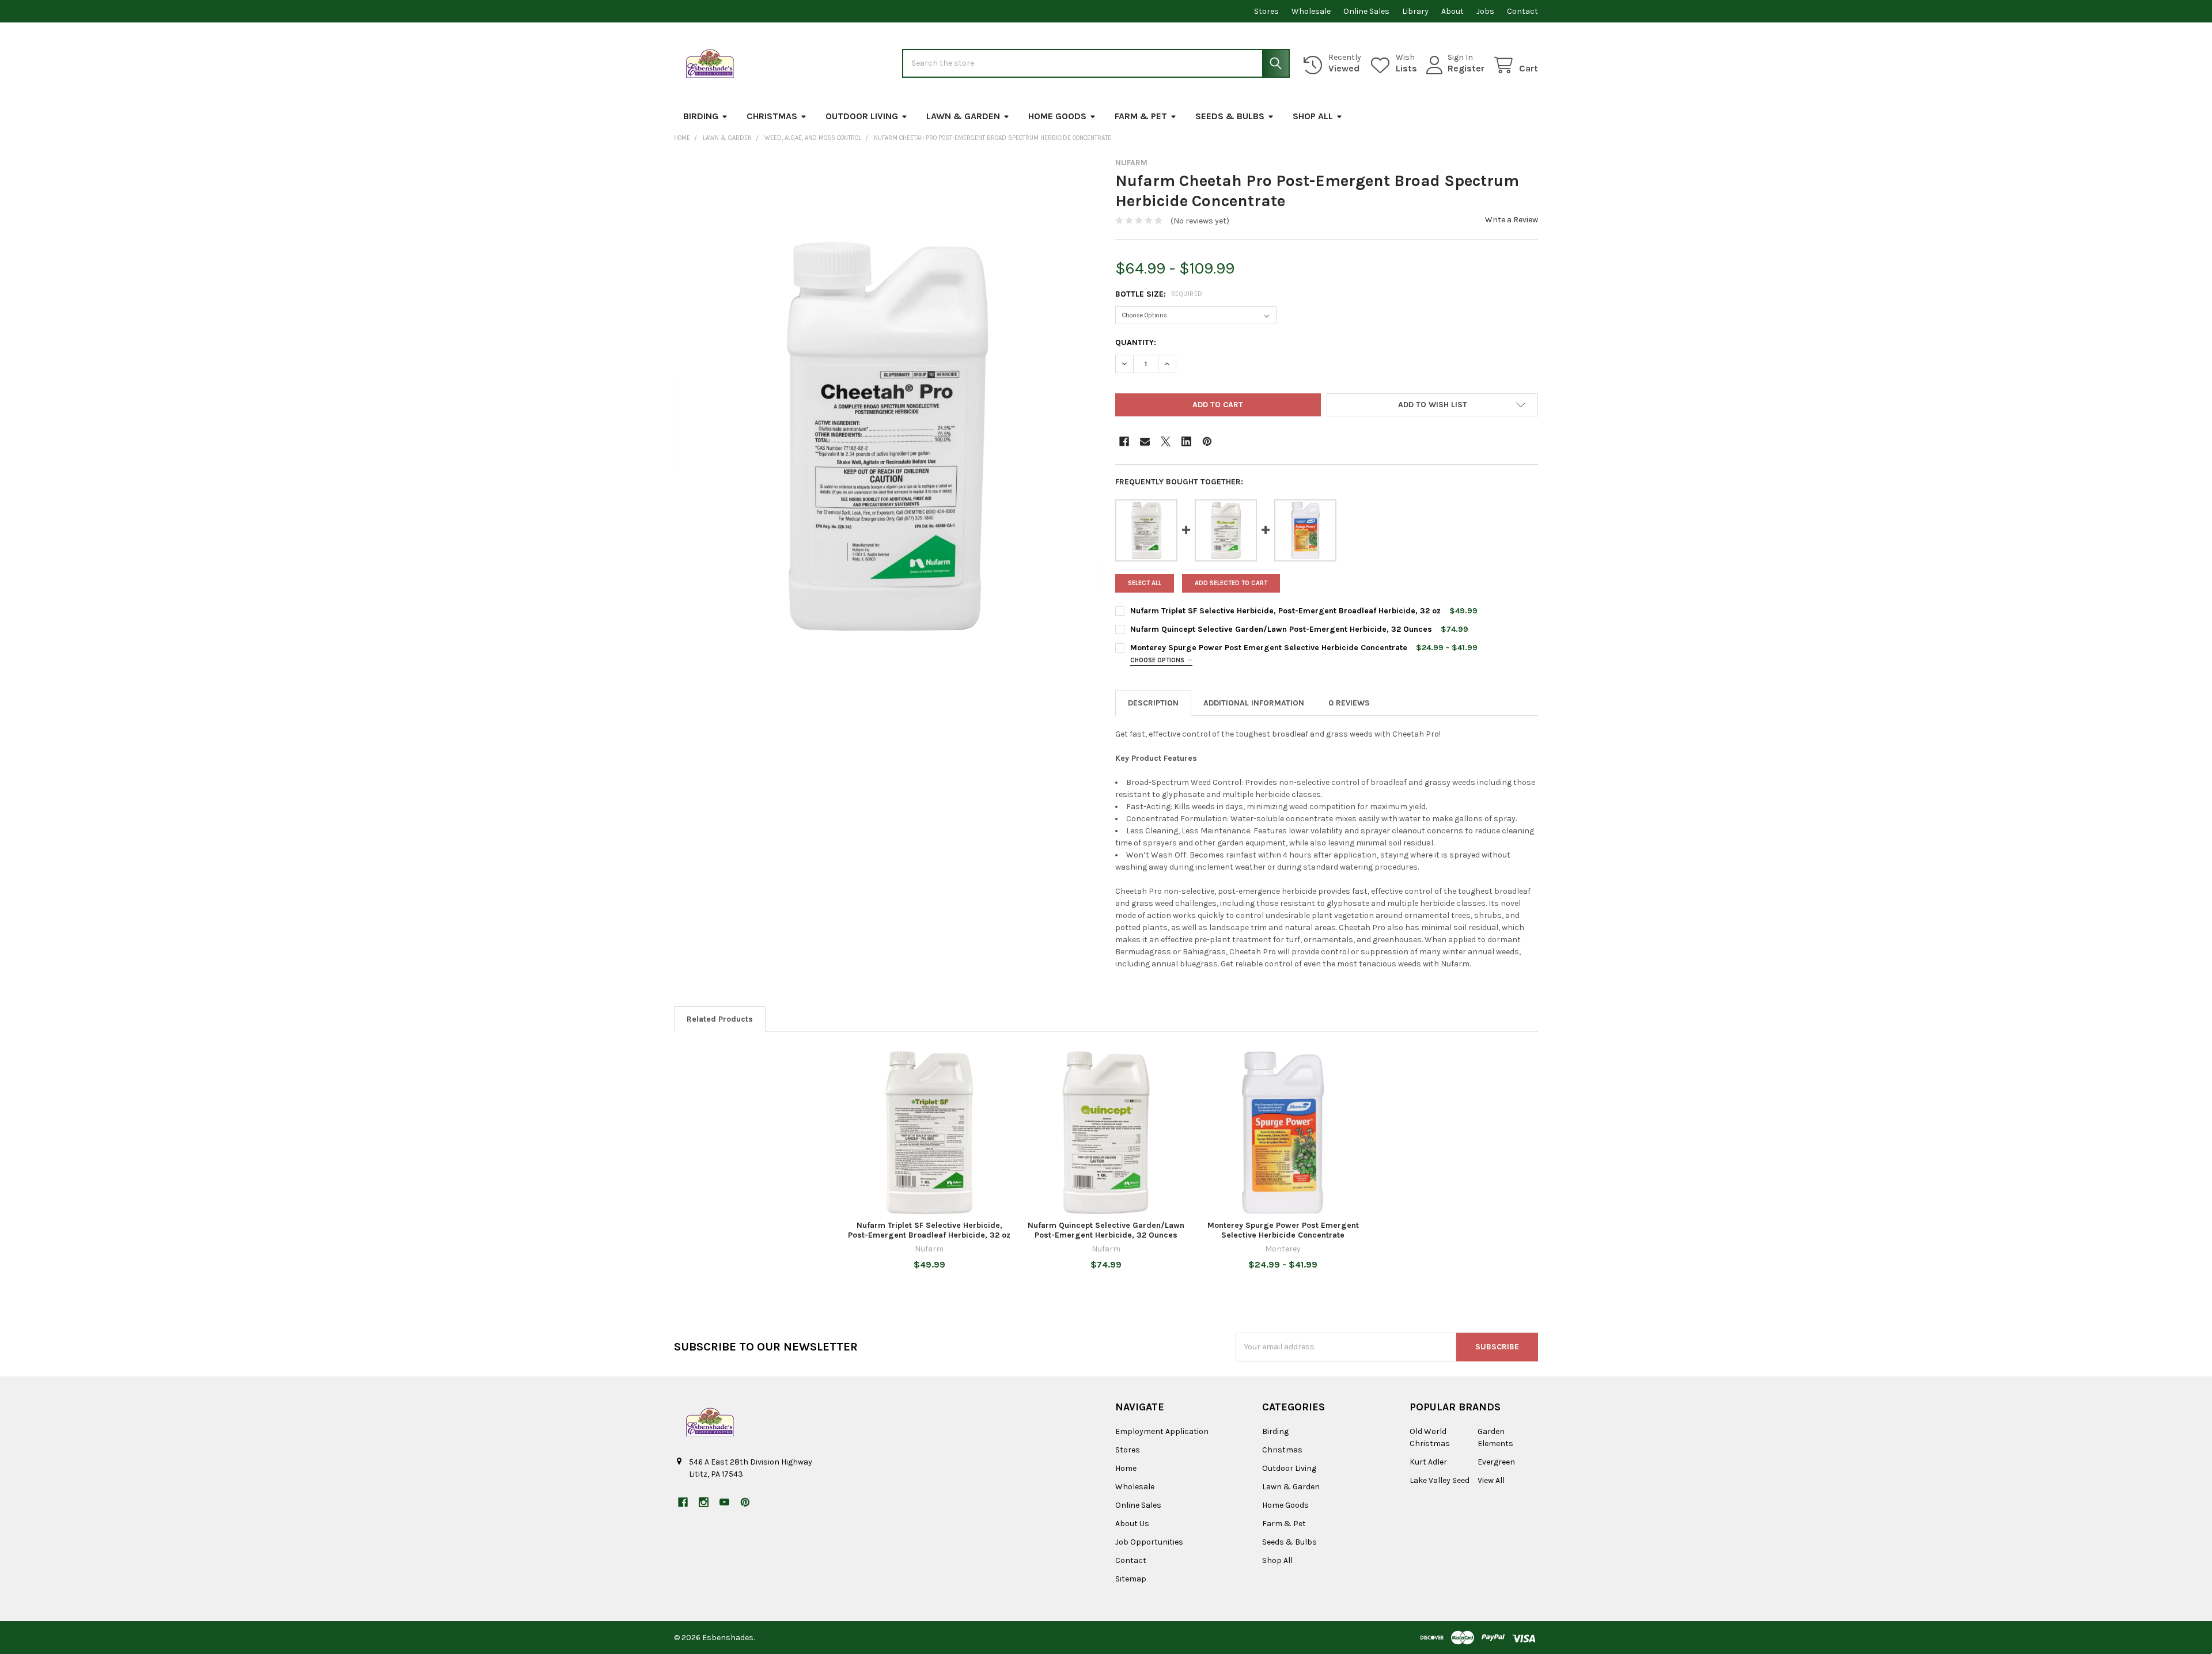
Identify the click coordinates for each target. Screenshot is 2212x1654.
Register (1466, 68)
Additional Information (1254, 703)
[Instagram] (704, 1502)
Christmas (772, 116)
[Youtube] (724, 1502)
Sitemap (1131, 1579)
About (1452, 11)
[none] (885, 436)
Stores (1266, 11)
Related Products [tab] (720, 1019)
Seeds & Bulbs (1230, 116)
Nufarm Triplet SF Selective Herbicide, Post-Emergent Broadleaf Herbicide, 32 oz (1285, 611)
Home (1126, 1468)
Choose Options (1158, 660)
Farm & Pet (1141, 116)
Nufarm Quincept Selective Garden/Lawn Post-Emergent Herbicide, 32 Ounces (1281, 629)
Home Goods (1057, 116)
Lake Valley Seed (1440, 1480)
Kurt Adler (1428, 1462)
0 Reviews (1349, 703)
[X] (1166, 441)
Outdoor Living (862, 116)
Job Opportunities (1149, 1542)
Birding (701, 116)
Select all (1145, 583)
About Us (1132, 1524)
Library (1415, 11)
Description (1153, 703)
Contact (1522, 11)
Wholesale (1311, 11)
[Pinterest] (1207, 441)
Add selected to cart (1231, 583)
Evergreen (1496, 1462)
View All (1491, 1480)
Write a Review (1512, 220)
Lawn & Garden (963, 116)
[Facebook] (1124, 441)
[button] (1432, 405)
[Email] (1145, 441)
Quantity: (1136, 342)
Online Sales (1366, 11)
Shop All (1313, 116)
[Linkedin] (1186, 441)
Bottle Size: (1159, 294)
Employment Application (1162, 1431)
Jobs (1485, 11)
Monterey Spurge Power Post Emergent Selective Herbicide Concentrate (1269, 648)
